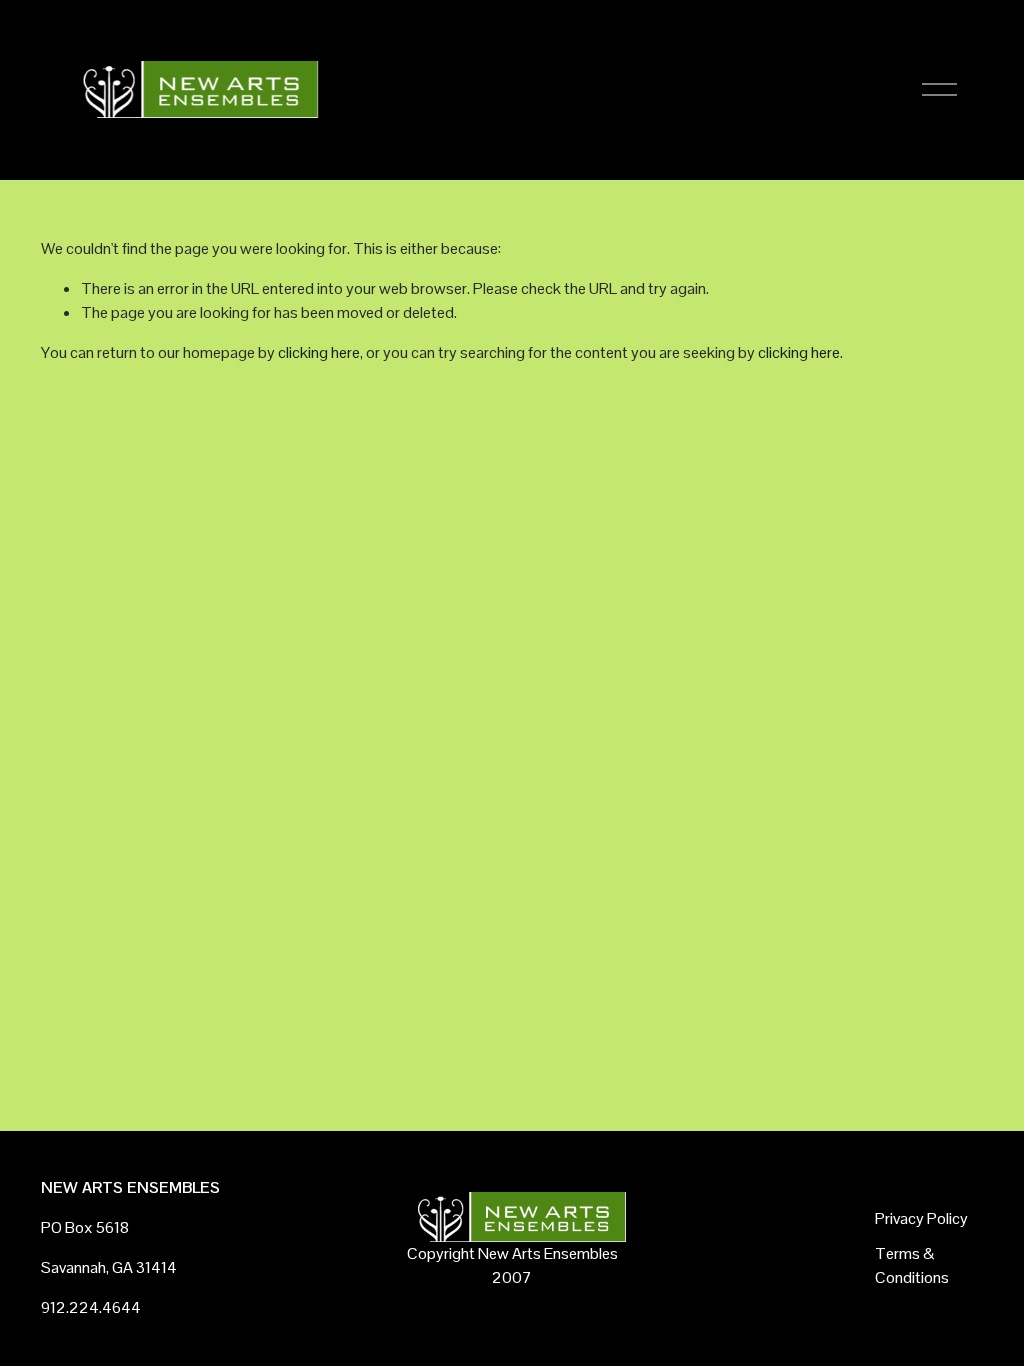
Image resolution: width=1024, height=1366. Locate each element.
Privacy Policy (921, 1218)
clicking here (319, 352)
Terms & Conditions (912, 1265)
